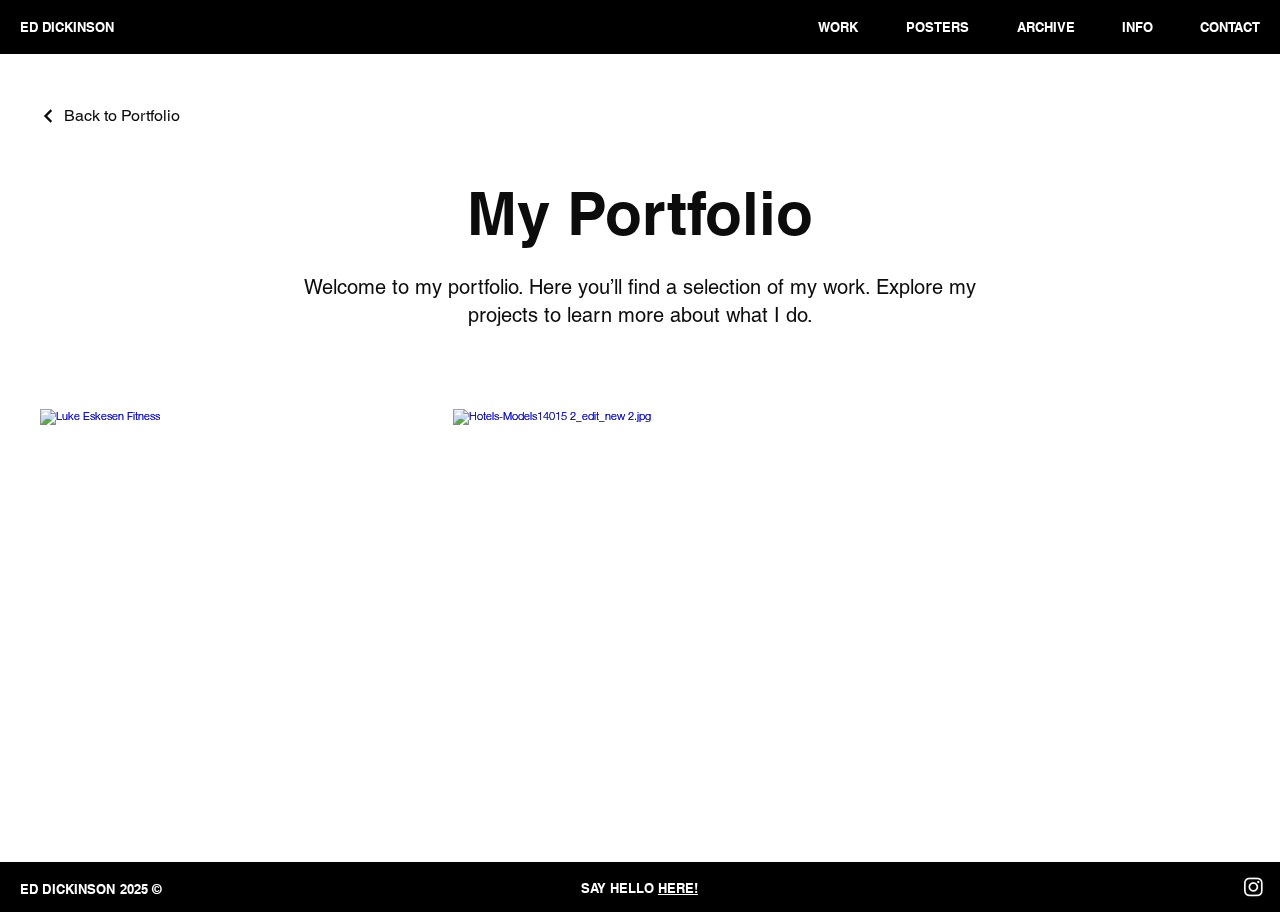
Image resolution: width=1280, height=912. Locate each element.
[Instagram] (1253, 886)
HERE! (678, 888)
